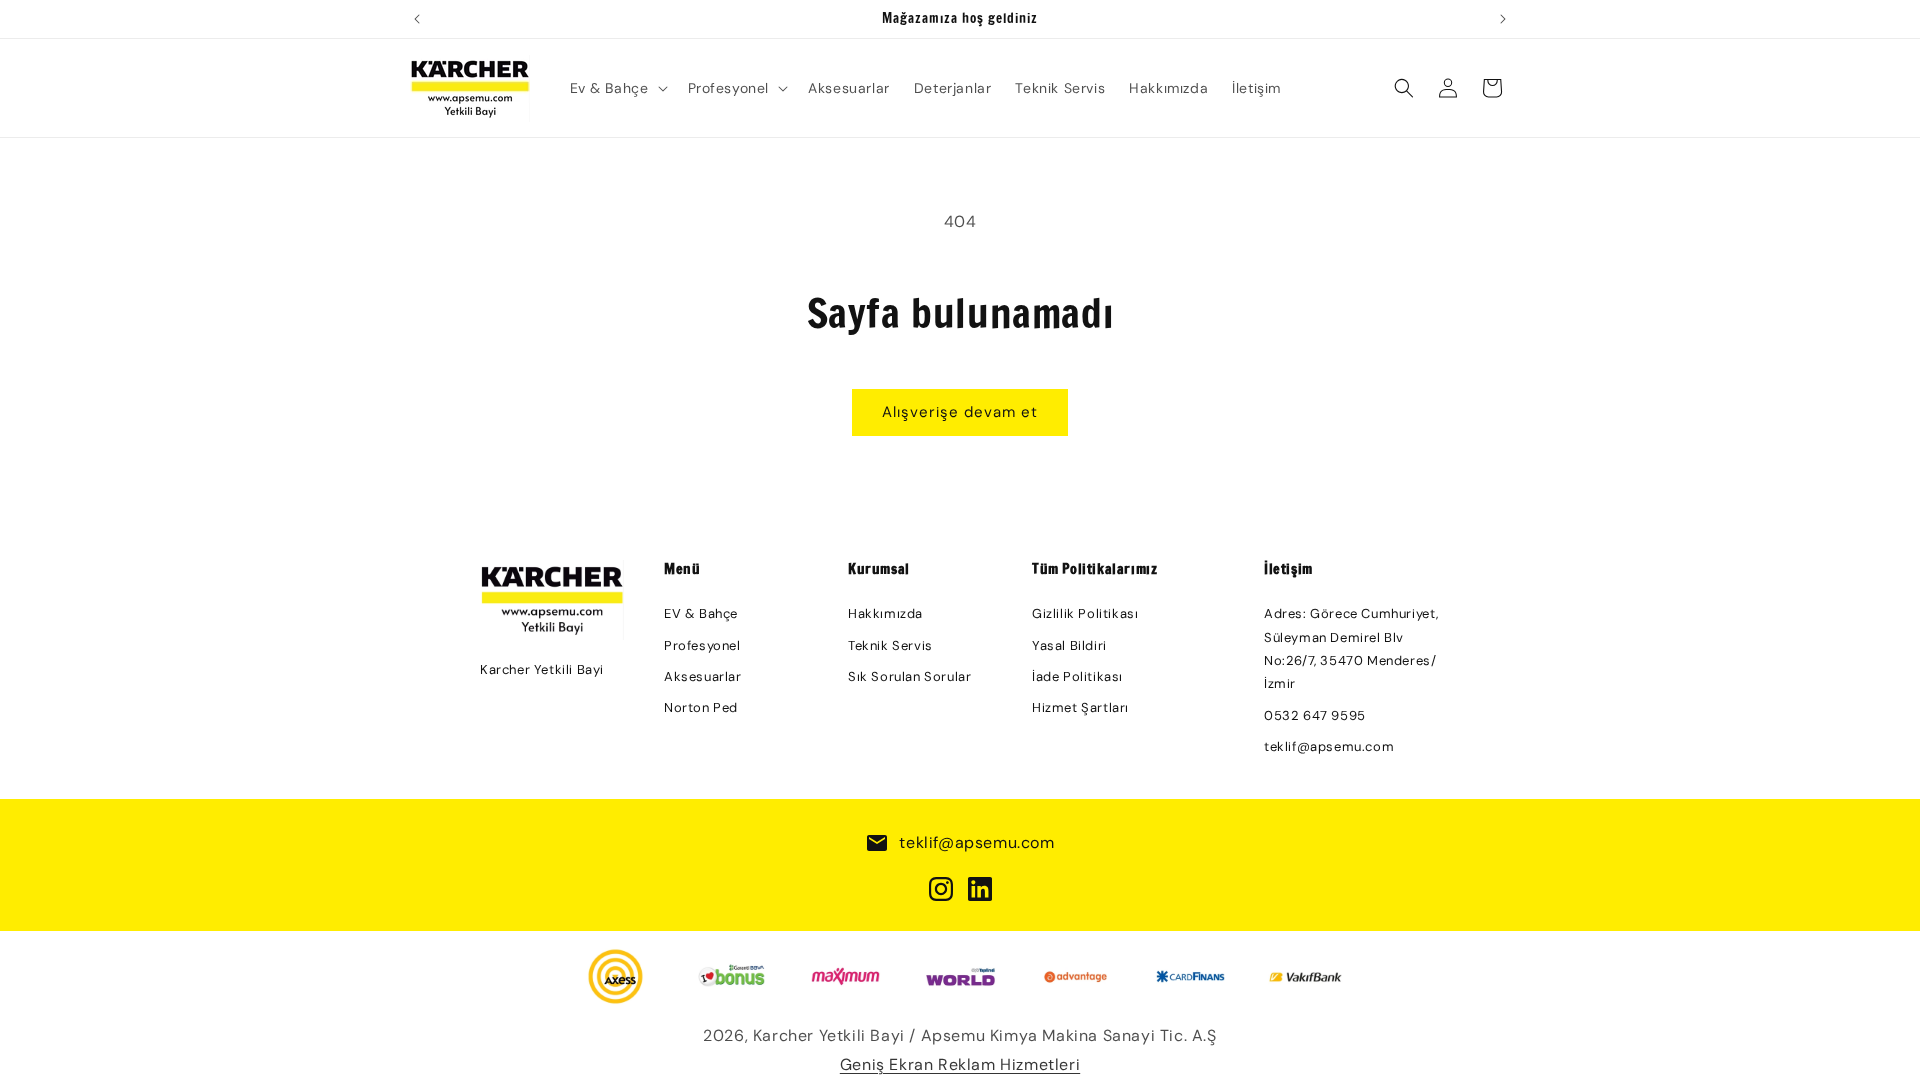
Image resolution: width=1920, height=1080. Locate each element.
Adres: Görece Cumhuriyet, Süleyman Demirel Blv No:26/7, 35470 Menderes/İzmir (1351, 648)
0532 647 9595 (1315, 715)
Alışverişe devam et (960, 412)
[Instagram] (941, 889)
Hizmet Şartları (1080, 707)
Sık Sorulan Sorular (909, 676)
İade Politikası (1077, 676)
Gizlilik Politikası (1085, 613)
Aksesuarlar (703, 676)
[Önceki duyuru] (417, 19)
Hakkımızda (885, 613)
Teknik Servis (890, 645)
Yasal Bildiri (1069, 645)
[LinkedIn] (980, 889)
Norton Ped (701, 707)
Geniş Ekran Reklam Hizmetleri (960, 1064)
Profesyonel (702, 645)
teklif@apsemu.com (1329, 746)
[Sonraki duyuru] (1503, 19)
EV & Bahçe (701, 613)
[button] (617, 88)
